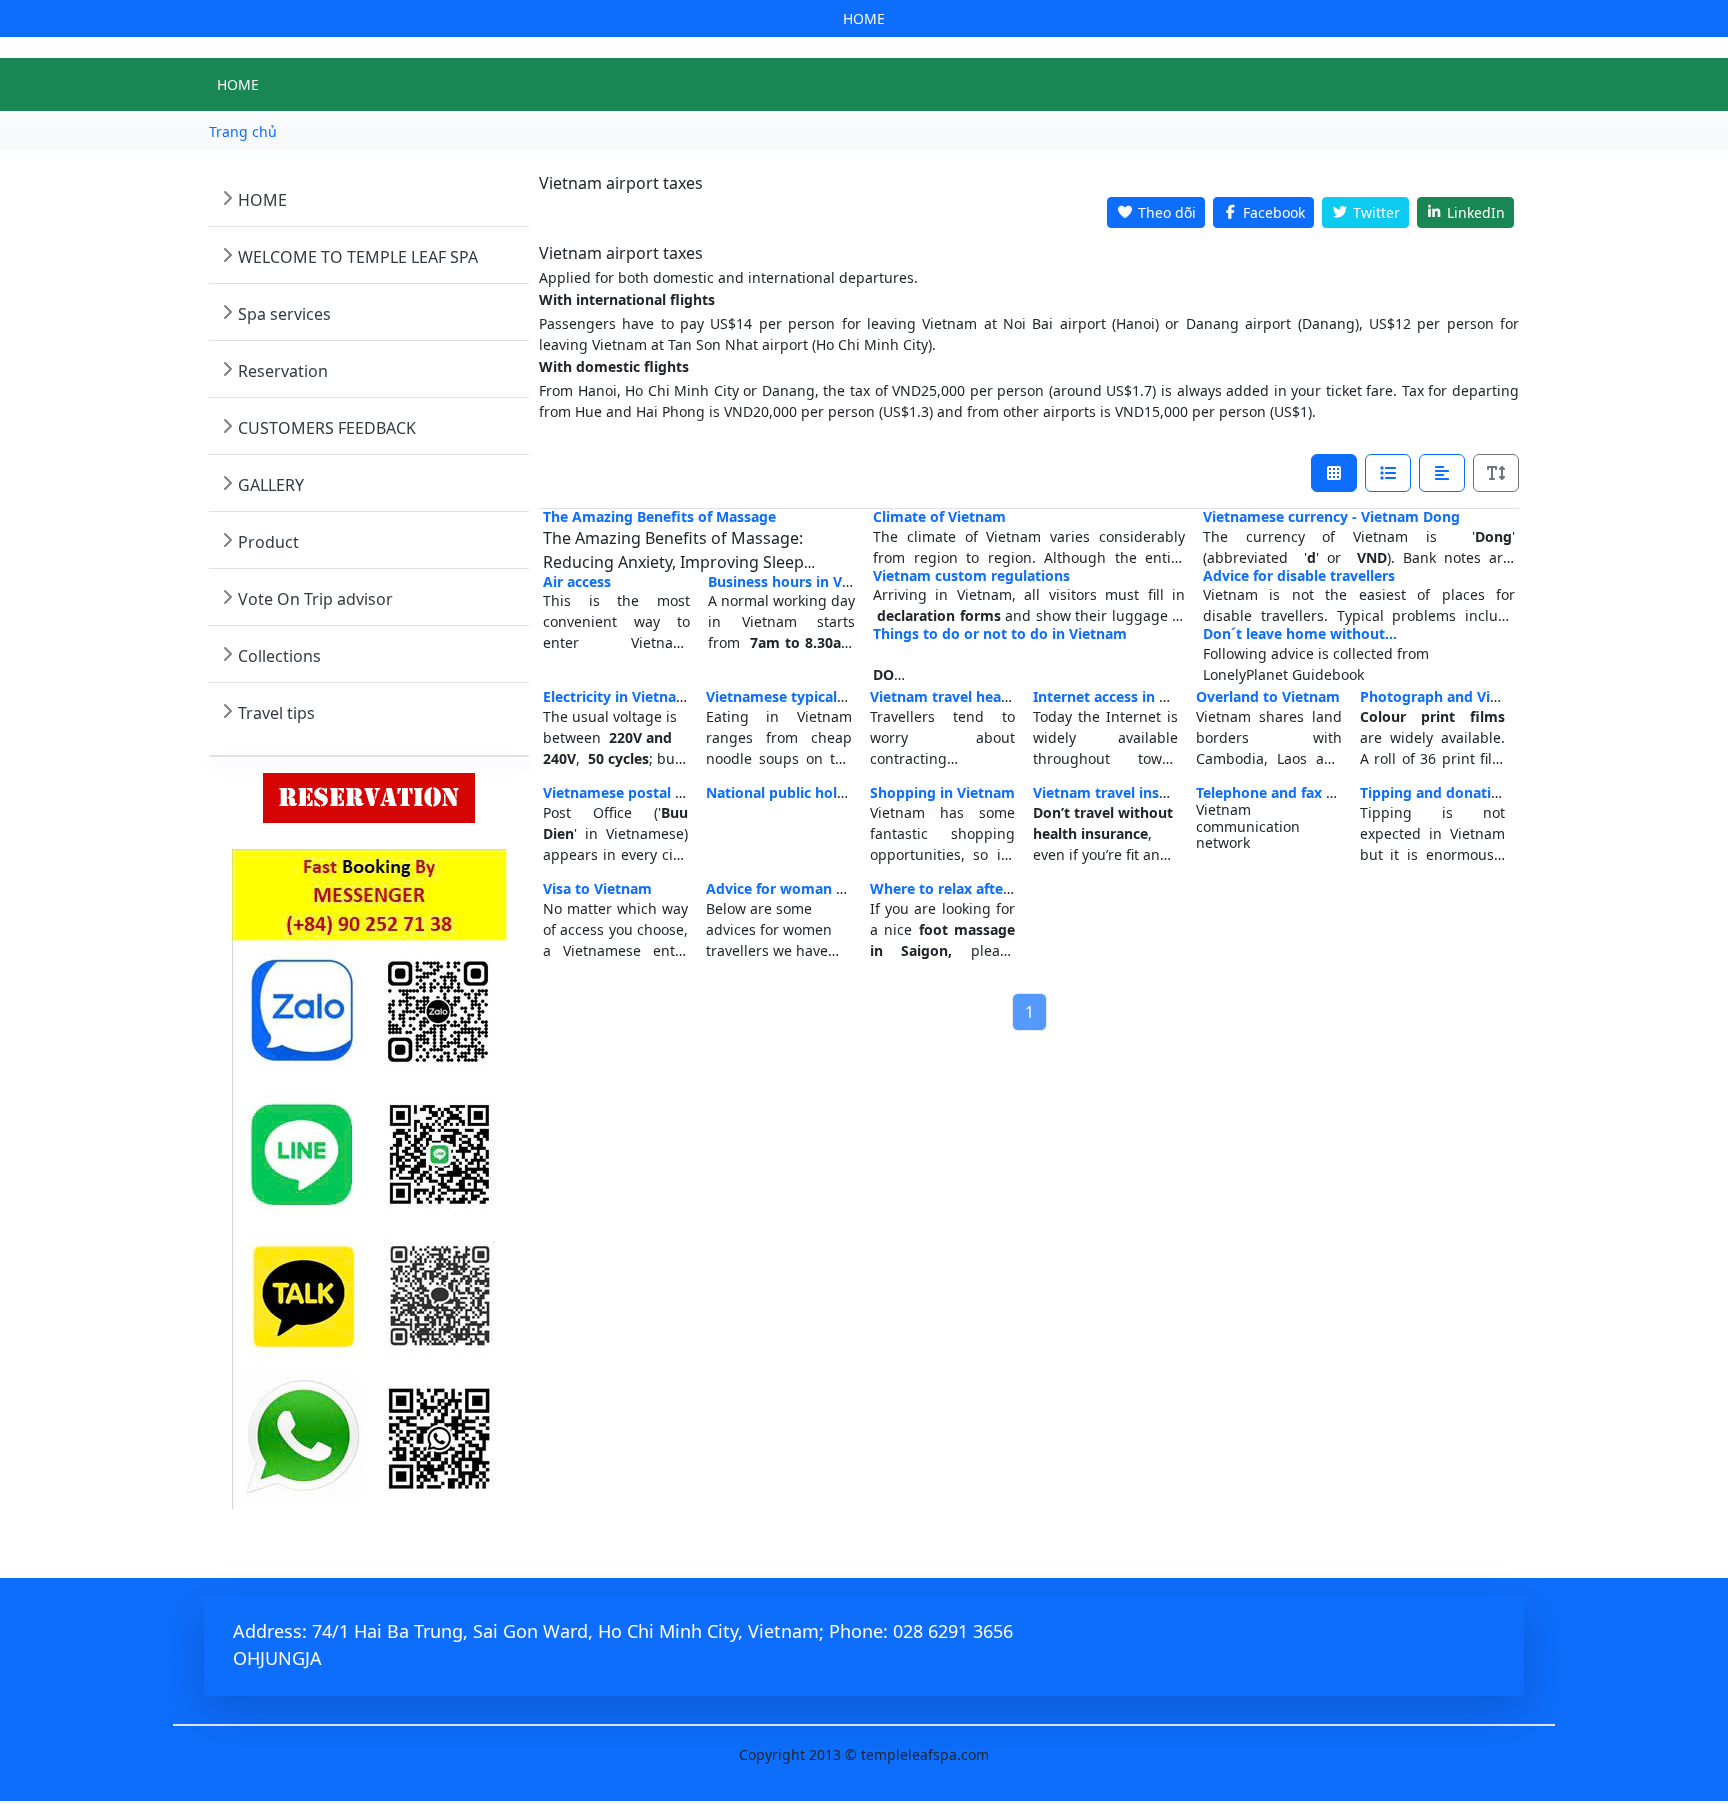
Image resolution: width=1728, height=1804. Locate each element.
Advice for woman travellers (803, 888)
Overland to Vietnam (1268, 696)
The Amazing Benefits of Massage (659, 516)
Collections (279, 656)
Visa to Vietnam (597, 888)
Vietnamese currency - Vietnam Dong (1331, 516)
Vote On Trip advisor (315, 599)
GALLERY (271, 485)
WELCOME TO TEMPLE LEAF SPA (358, 257)
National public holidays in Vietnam (829, 792)
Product (268, 542)
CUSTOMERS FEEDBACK (327, 428)
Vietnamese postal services (636, 792)
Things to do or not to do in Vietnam (1000, 633)
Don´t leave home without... (1300, 633)
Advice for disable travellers (1299, 575)
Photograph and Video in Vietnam (1477, 696)
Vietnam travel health (945, 696)
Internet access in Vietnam (1125, 696)
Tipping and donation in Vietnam (1474, 792)
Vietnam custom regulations (971, 575)
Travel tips (276, 713)
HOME (864, 18)
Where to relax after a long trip (977, 888)
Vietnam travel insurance (1119, 792)
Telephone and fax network (1290, 792)
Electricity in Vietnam (616, 696)
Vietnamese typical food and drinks (828, 696)
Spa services (284, 314)
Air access (577, 581)
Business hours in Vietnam (799, 581)
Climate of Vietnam (939, 516)
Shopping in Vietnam (942, 792)
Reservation (283, 371)
